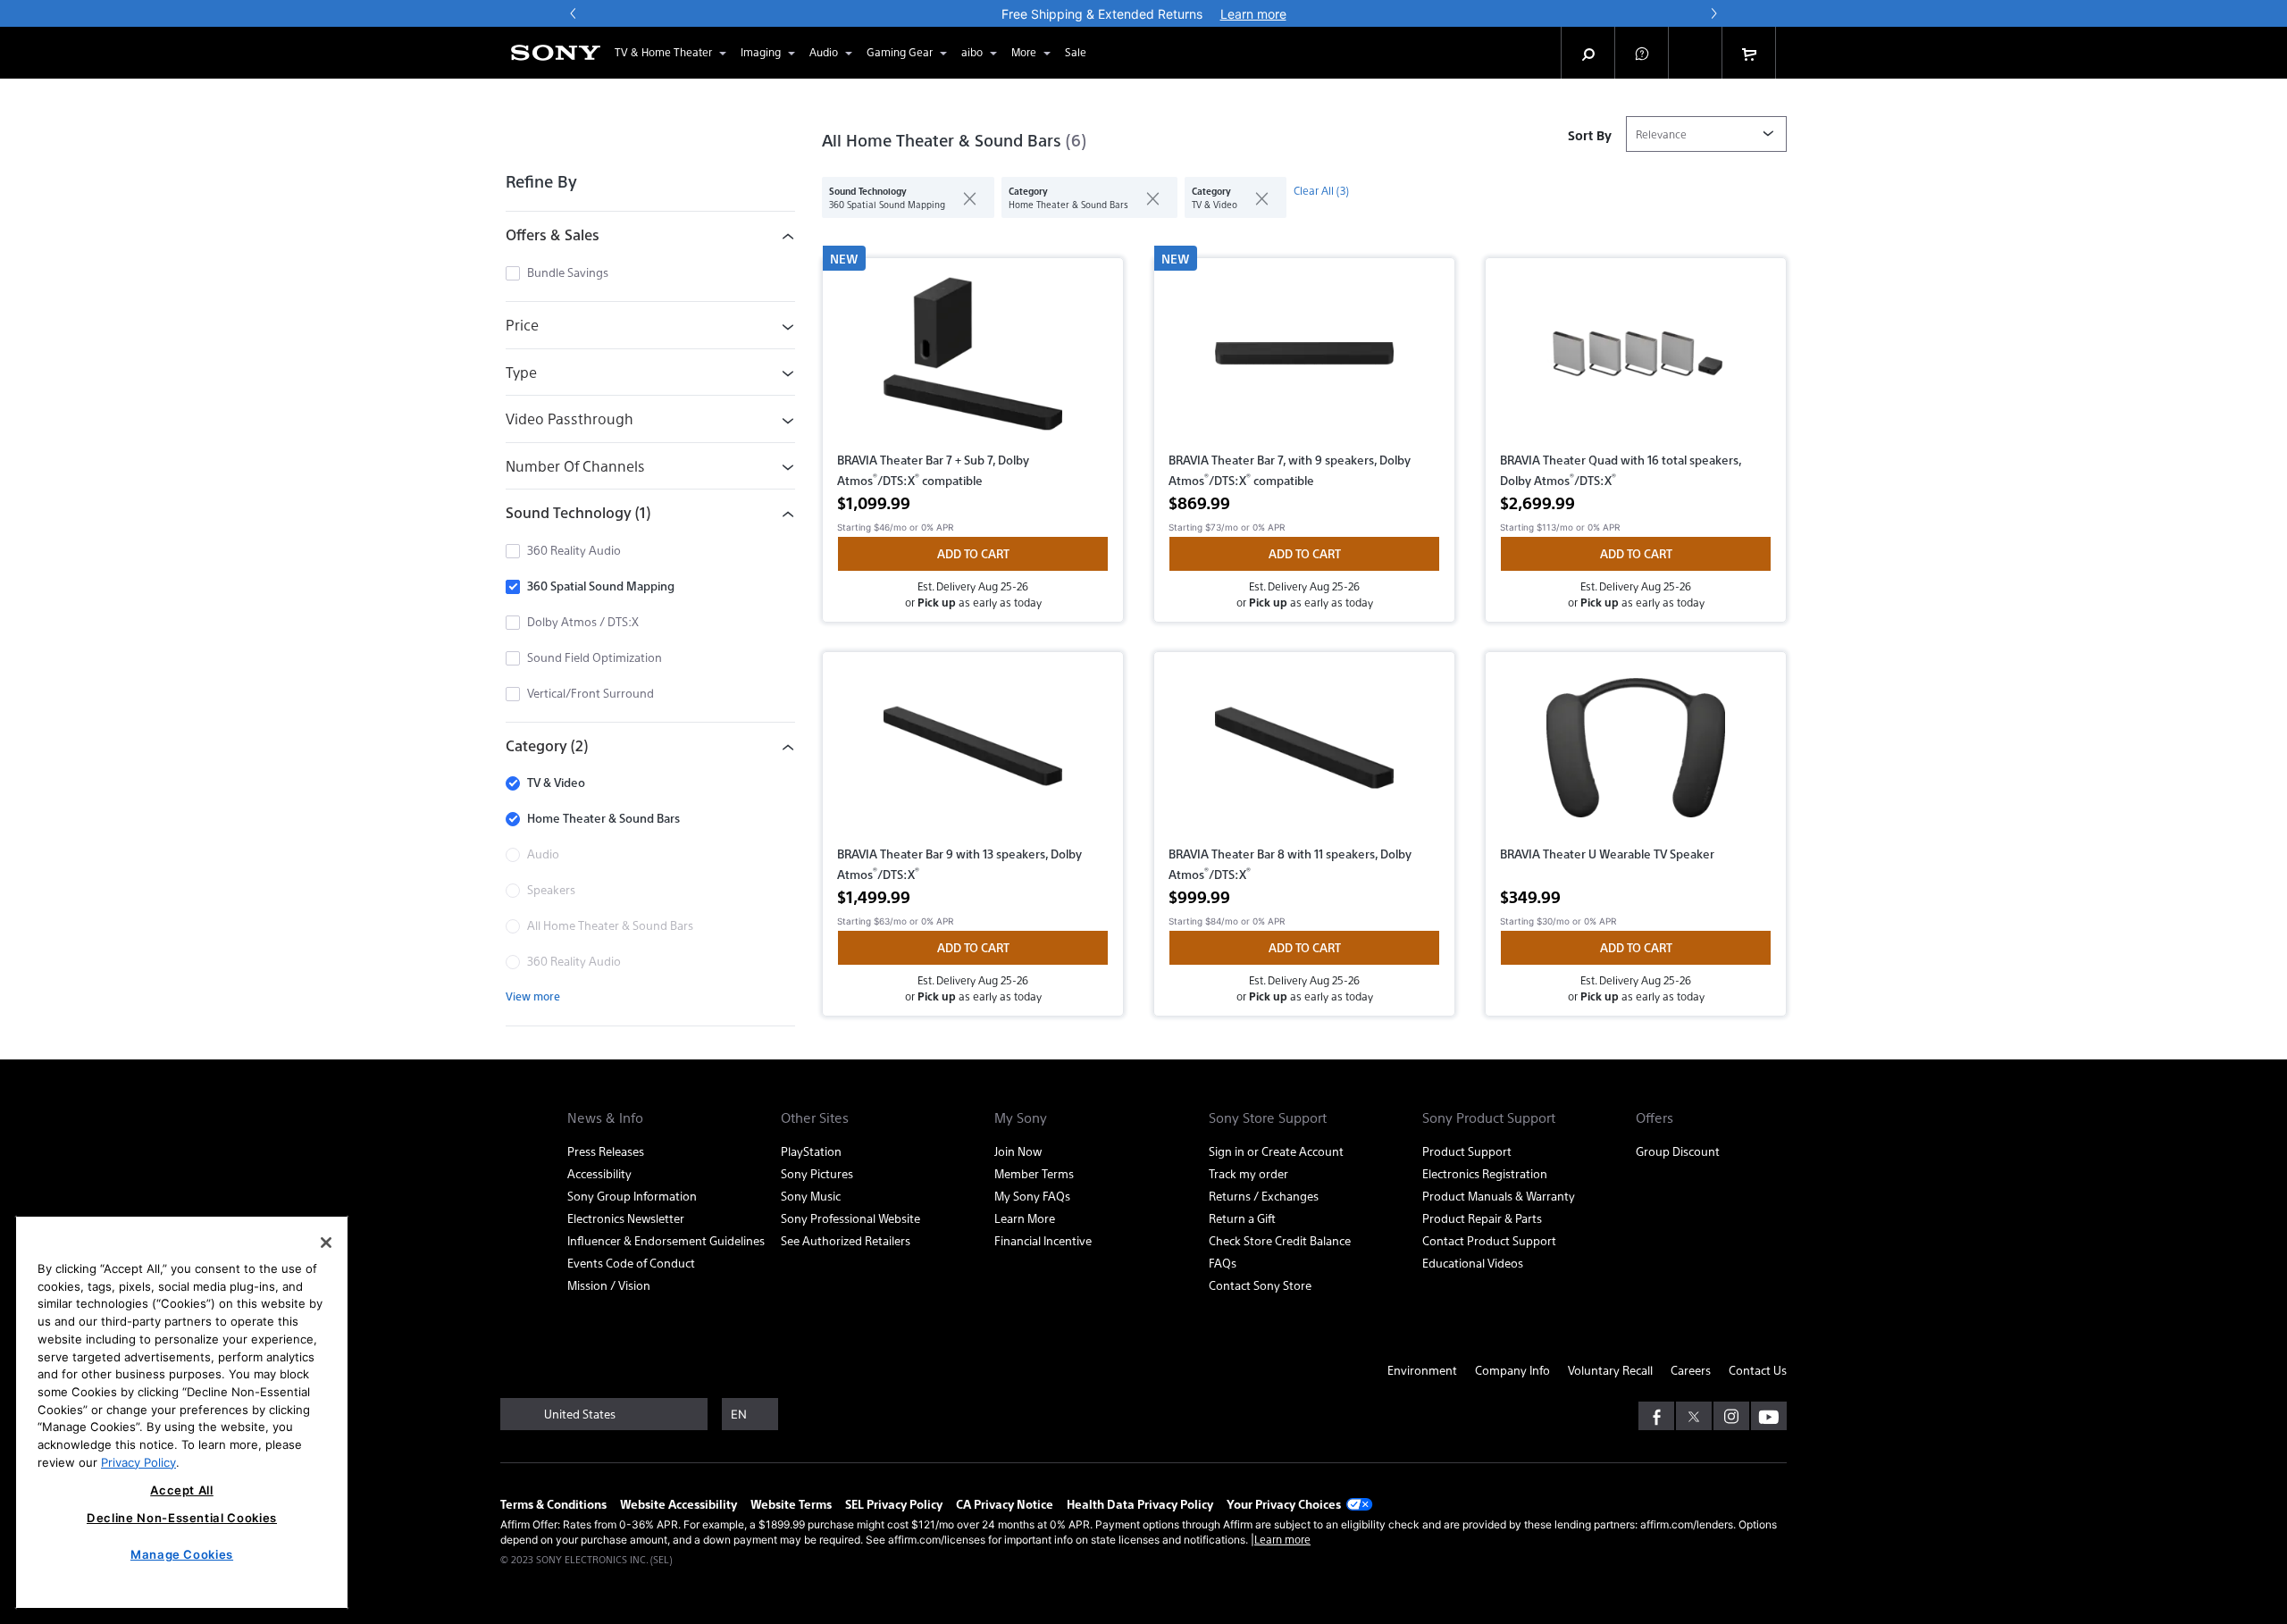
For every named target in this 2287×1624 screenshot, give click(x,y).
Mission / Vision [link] (609, 1285)
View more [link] (533, 996)
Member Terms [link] (1034, 1173)
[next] (1713, 13)
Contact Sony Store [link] (1260, 1285)
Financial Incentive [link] (1043, 1240)
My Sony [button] (1021, 1118)
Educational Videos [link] (1473, 1263)
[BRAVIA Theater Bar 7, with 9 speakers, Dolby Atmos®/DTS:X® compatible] (1304, 361)
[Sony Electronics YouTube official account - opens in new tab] (1769, 1416)
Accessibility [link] (599, 1173)
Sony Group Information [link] (632, 1196)
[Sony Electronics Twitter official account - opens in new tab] (1694, 1416)
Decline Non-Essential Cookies (182, 1518)
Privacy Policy (138, 1461)
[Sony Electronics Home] (556, 53)
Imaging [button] (761, 52)
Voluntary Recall (1610, 1370)
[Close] (326, 1243)
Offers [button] (1655, 1118)
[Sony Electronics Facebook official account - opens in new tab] (1656, 1416)
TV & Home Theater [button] (663, 52)
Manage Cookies (182, 1554)
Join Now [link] (1018, 1151)
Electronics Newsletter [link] (626, 1218)
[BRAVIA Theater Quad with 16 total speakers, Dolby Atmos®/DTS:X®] (1636, 361)
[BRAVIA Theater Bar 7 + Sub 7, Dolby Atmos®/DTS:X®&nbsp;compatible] (973, 361)
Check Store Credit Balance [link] (1280, 1240)
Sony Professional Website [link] (850, 1218)
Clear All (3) (1321, 190)
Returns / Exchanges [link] (1264, 1196)
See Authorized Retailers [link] (846, 1240)
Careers (1691, 1370)
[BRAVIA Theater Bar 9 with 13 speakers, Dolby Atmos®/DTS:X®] (973, 755)
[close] (963, 197)
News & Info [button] (605, 1118)
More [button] (1024, 52)
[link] (1076, 53)
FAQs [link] (1223, 1263)
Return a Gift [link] (1242, 1218)
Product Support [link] (1467, 1151)
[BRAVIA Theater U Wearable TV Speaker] (1636, 755)
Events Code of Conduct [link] (631, 1263)
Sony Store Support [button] (1268, 1118)
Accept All (182, 1490)
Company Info (1512, 1370)
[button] (1642, 53)
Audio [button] (824, 52)
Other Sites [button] (815, 1118)
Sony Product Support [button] (1489, 1118)
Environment (1422, 1370)
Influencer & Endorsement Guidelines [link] (666, 1240)
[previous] (574, 13)
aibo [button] (972, 52)
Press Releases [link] (606, 1151)
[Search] (1588, 53)
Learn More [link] (1025, 1218)
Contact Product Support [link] (1489, 1240)
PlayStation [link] (811, 1151)
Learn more (1282, 1539)
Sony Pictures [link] (817, 1173)
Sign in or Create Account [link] (1276, 1151)
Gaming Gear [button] (900, 52)
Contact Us (1758, 1370)
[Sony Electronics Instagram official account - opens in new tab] (1731, 1416)
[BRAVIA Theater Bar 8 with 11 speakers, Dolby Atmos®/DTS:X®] (1304, 755)
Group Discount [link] (1678, 1151)
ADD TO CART (973, 553)
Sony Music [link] (811, 1196)
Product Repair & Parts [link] (1482, 1218)
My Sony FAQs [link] (1032, 1196)
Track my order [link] (1248, 1173)
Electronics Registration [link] (1485, 1173)
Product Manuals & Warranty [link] (1499, 1196)
